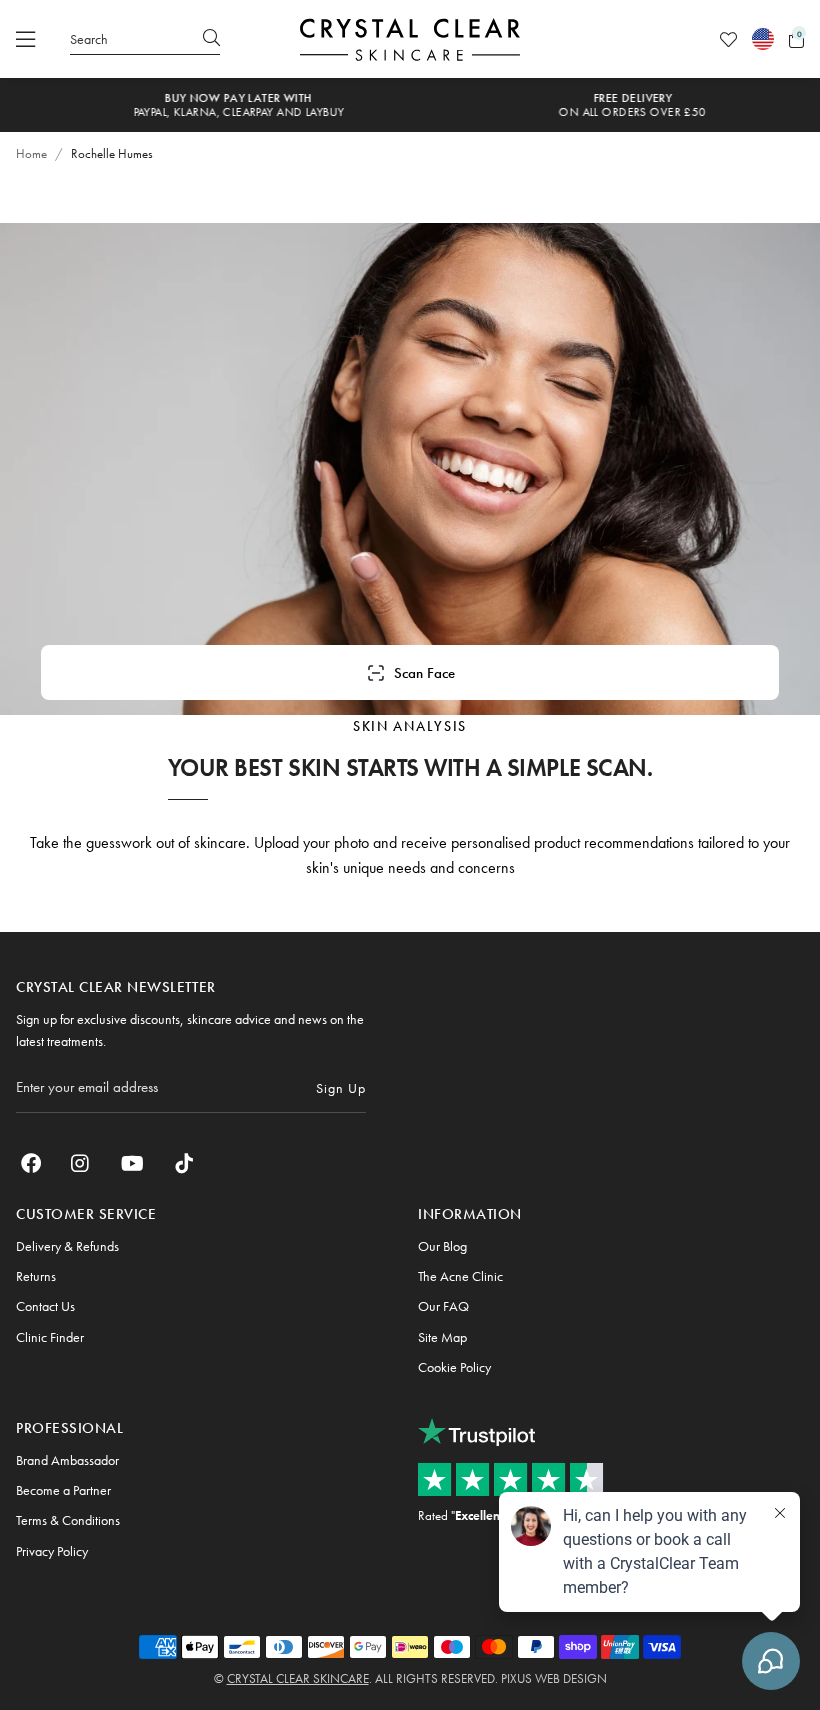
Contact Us (45, 1306)
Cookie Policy (454, 1367)
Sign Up (341, 1088)
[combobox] (145, 39)
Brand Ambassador (67, 1460)
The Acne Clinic (460, 1276)
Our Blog (442, 1246)
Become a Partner (63, 1490)
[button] (796, 39)
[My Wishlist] (728, 39)
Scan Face (424, 673)
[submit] (211, 39)
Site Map (442, 1337)
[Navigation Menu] (25, 39)
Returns (36, 1276)
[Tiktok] (184, 1163)
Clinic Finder (50, 1337)
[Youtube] (132, 1163)
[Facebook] (31, 1163)
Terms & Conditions (68, 1520)
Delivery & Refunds (67, 1246)
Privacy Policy (52, 1551)
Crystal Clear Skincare (298, 1678)
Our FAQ (443, 1306)
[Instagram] (81, 1163)
